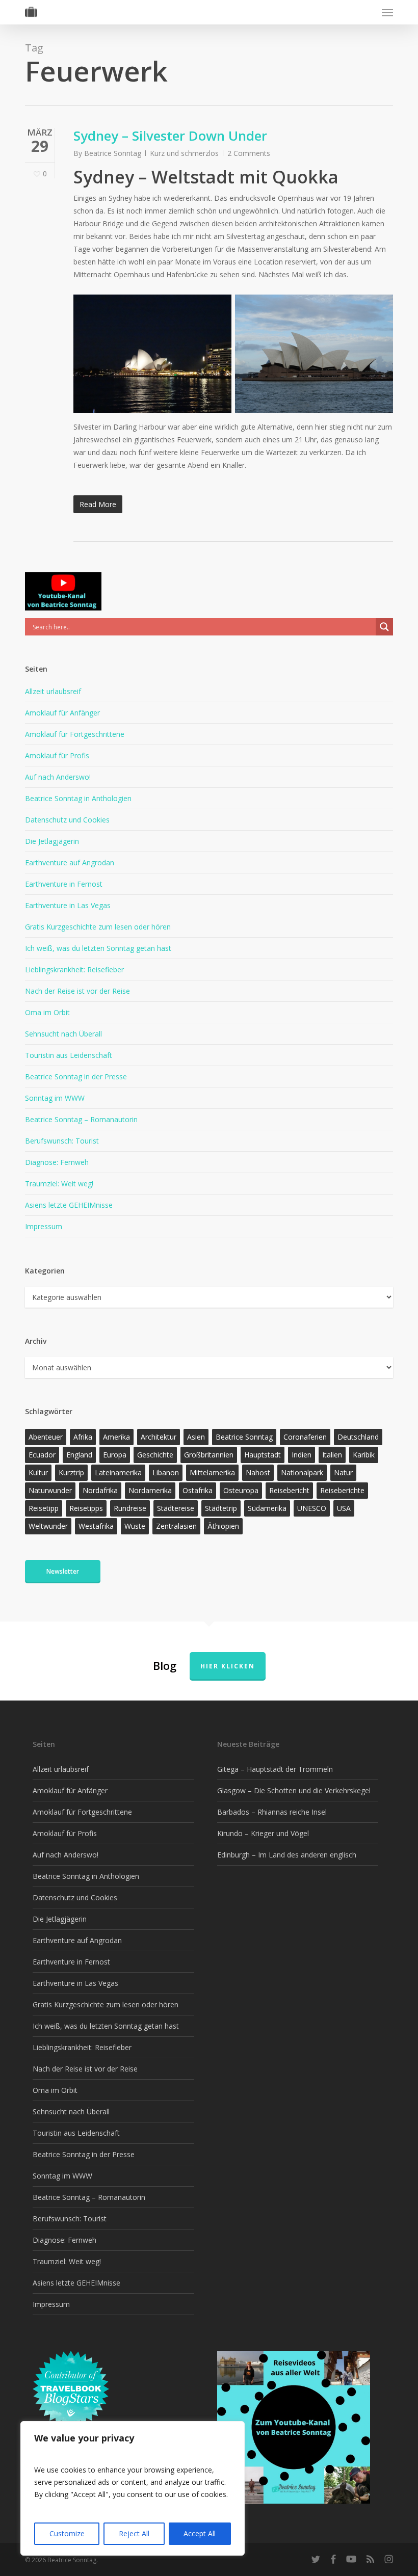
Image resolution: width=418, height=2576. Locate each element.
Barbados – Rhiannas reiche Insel (272, 1812)
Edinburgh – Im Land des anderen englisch (287, 1855)
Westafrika (96, 1526)
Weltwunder (48, 1526)
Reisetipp (44, 1508)
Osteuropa (241, 1490)
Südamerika (267, 1508)
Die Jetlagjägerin (52, 841)
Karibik (364, 1455)
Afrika (83, 1437)
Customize (67, 2533)
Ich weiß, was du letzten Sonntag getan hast (98, 948)
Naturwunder (50, 1490)
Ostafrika (198, 1490)
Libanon (166, 1472)
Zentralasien (176, 1526)
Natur (343, 1472)
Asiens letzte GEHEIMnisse (69, 1205)
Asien (196, 1437)
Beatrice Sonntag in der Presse (76, 1077)
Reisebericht (289, 1490)
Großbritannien (209, 1455)
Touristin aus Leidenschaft (69, 1055)
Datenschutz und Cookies (67, 820)
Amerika (116, 1437)
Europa (115, 1455)
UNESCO (312, 1508)
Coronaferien (305, 1437)
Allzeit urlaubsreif (53, 691)
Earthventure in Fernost (64, 884)
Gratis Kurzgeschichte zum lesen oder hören (98, 927)
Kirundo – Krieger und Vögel (263, 1833)
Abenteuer (46, 1437)
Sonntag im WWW (55, 1098)
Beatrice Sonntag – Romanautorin (81, 1119)
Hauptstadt (263, 1455)
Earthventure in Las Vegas (68, 905)
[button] (387, 12)
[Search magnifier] (384, 627)
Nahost (258, 1472)
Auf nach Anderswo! (58, 777)
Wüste (135, 1526)
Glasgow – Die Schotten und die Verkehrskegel (294, 1790)
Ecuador (42, 1455)
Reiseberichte (342, 1490)
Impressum (44, 1226)
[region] (133, 2488)
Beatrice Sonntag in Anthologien (78, 798)
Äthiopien (223, 1526)
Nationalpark (302, 1472)
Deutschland (358, 1437)
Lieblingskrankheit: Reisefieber (74, 970)
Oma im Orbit (47, 1012)
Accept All (200, 2533)
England (79, 1455)
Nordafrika (100, 1490)
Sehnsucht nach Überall (63, 1034)
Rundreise (130, 1508)
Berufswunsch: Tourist (62, 1141)
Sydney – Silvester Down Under (170, 136)
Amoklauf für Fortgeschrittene (75, 734)
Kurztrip (71, 1472)
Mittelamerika (212, 1472)
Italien (332, 1455)
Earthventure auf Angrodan (70, 862)
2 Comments (249, 153)
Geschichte (155, 1455)
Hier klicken (228, 1666)
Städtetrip (221, 1508)
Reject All (134, 2533)
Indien (302, 1455)
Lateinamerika (118, 1472)
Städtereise (176, 1508)
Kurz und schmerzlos (184, 153)
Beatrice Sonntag (113, 153)
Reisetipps (86, 1508)
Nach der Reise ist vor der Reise (77, 991)
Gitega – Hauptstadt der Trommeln (275, 1769)
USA (344, 1508)
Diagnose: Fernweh (57, 1162)
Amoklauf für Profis (57, 755)
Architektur (159, 1437)
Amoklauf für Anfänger (62, 713)
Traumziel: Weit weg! (59, 1184)
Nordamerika (150, 1490)
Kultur (38, 1472)
